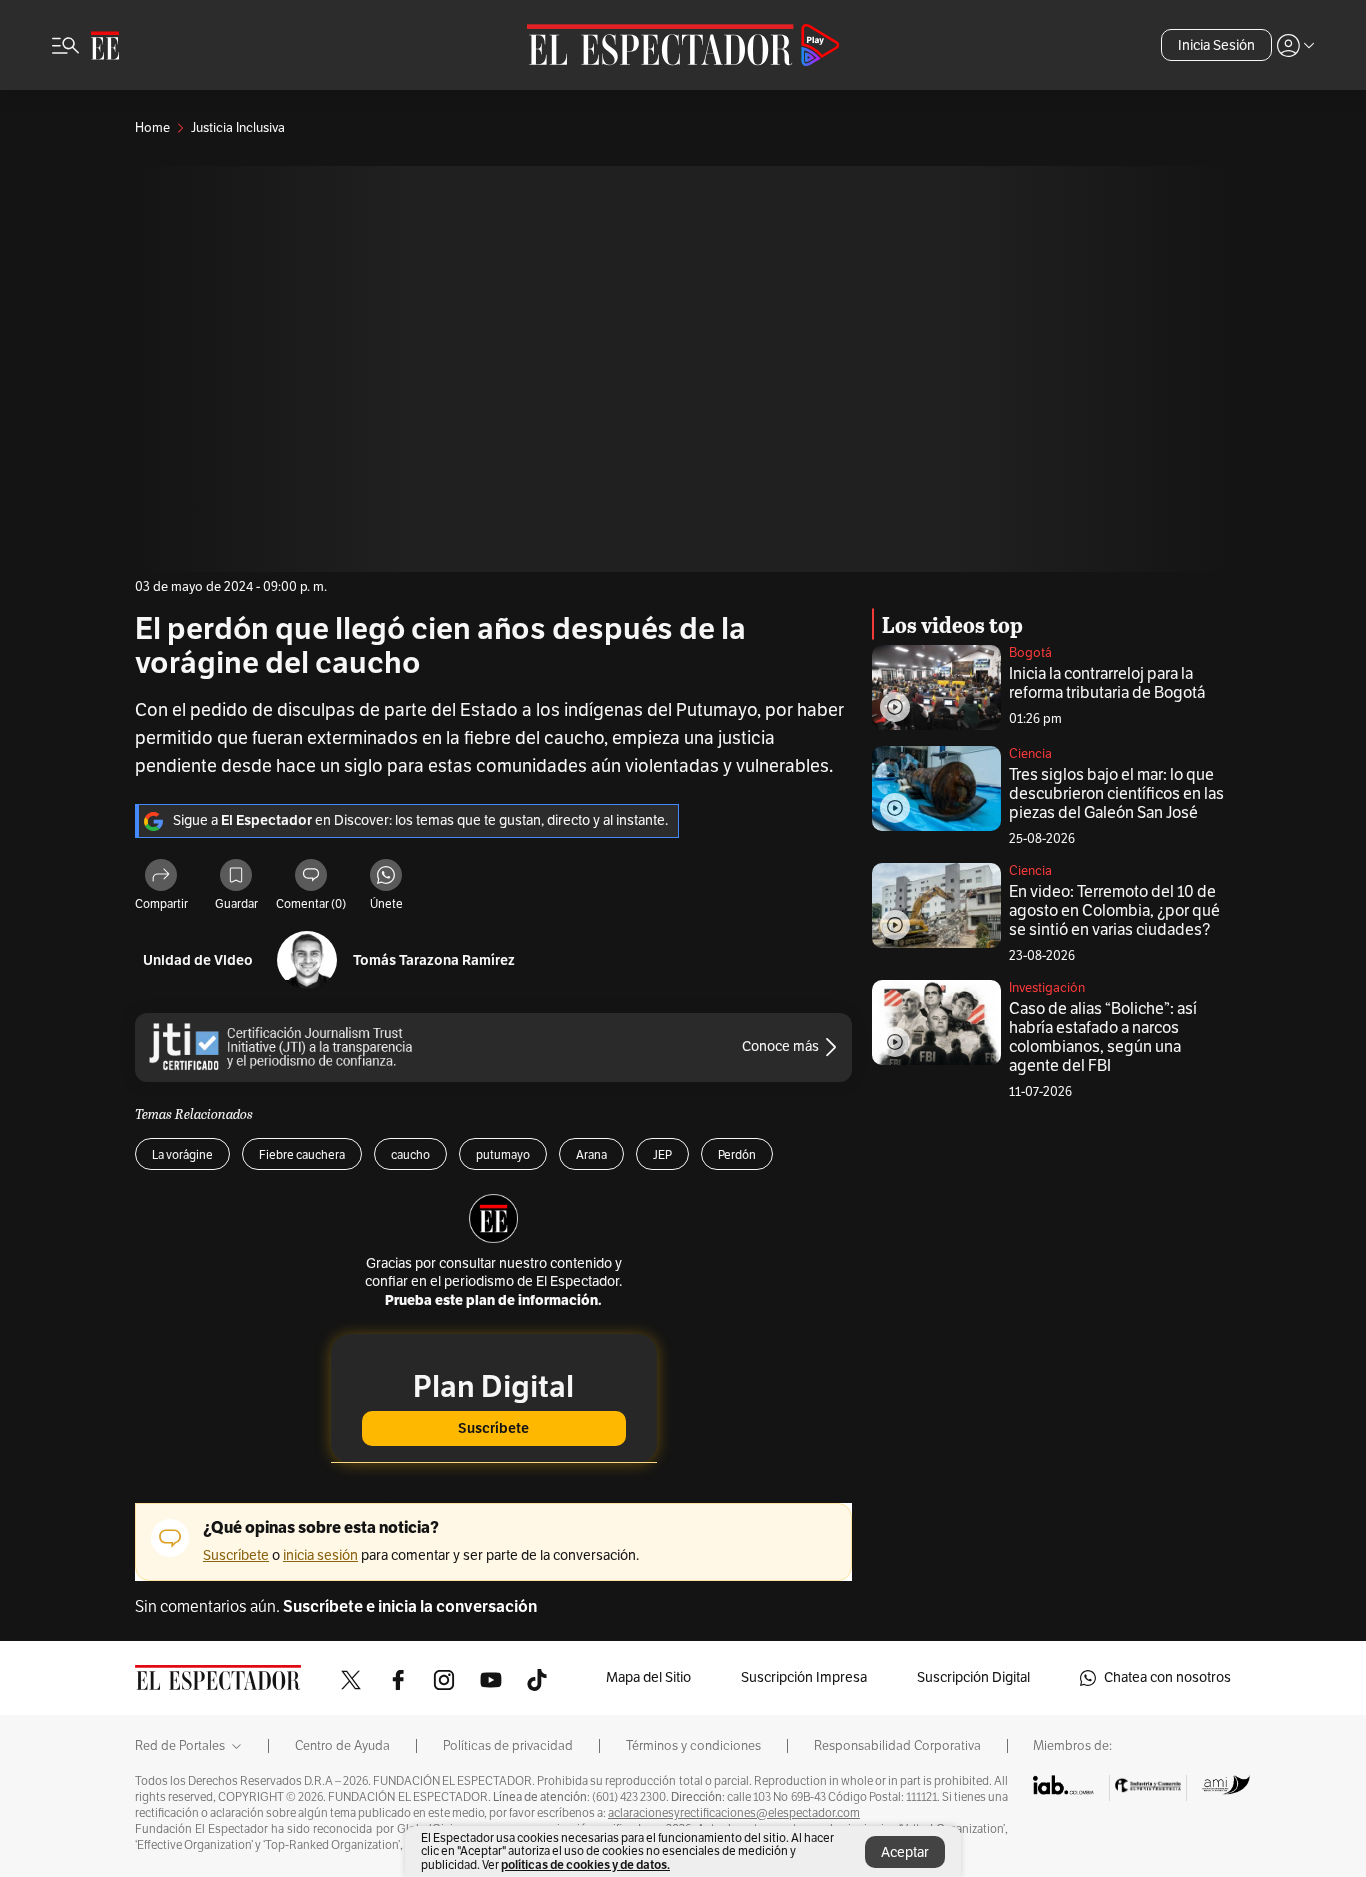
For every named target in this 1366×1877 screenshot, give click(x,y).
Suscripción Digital (973, 1677)
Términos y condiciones (693, 1746)
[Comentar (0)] (311, 878)
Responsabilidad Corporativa (897, 1746)
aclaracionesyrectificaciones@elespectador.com (734, 1813)
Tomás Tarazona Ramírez (434, 960)
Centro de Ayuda (342, 1746)
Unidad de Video (198, 960)
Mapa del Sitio (648, 1677)
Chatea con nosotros (1167, 1677)
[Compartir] (161, 878)
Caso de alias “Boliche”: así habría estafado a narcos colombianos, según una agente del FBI (1103, 1037)
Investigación (1047, 988)
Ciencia (1030, 754)
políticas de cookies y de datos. (585, 1864)
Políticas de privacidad (508, 1746)
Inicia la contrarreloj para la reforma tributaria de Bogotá (1107, 683)
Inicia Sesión (1216, 45)
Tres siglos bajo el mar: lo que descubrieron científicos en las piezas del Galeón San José (1116, 794)
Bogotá (1030, 653)
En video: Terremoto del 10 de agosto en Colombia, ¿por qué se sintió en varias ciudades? (1114, 911)
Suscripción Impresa (804, 1677)
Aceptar (905, 1852)
